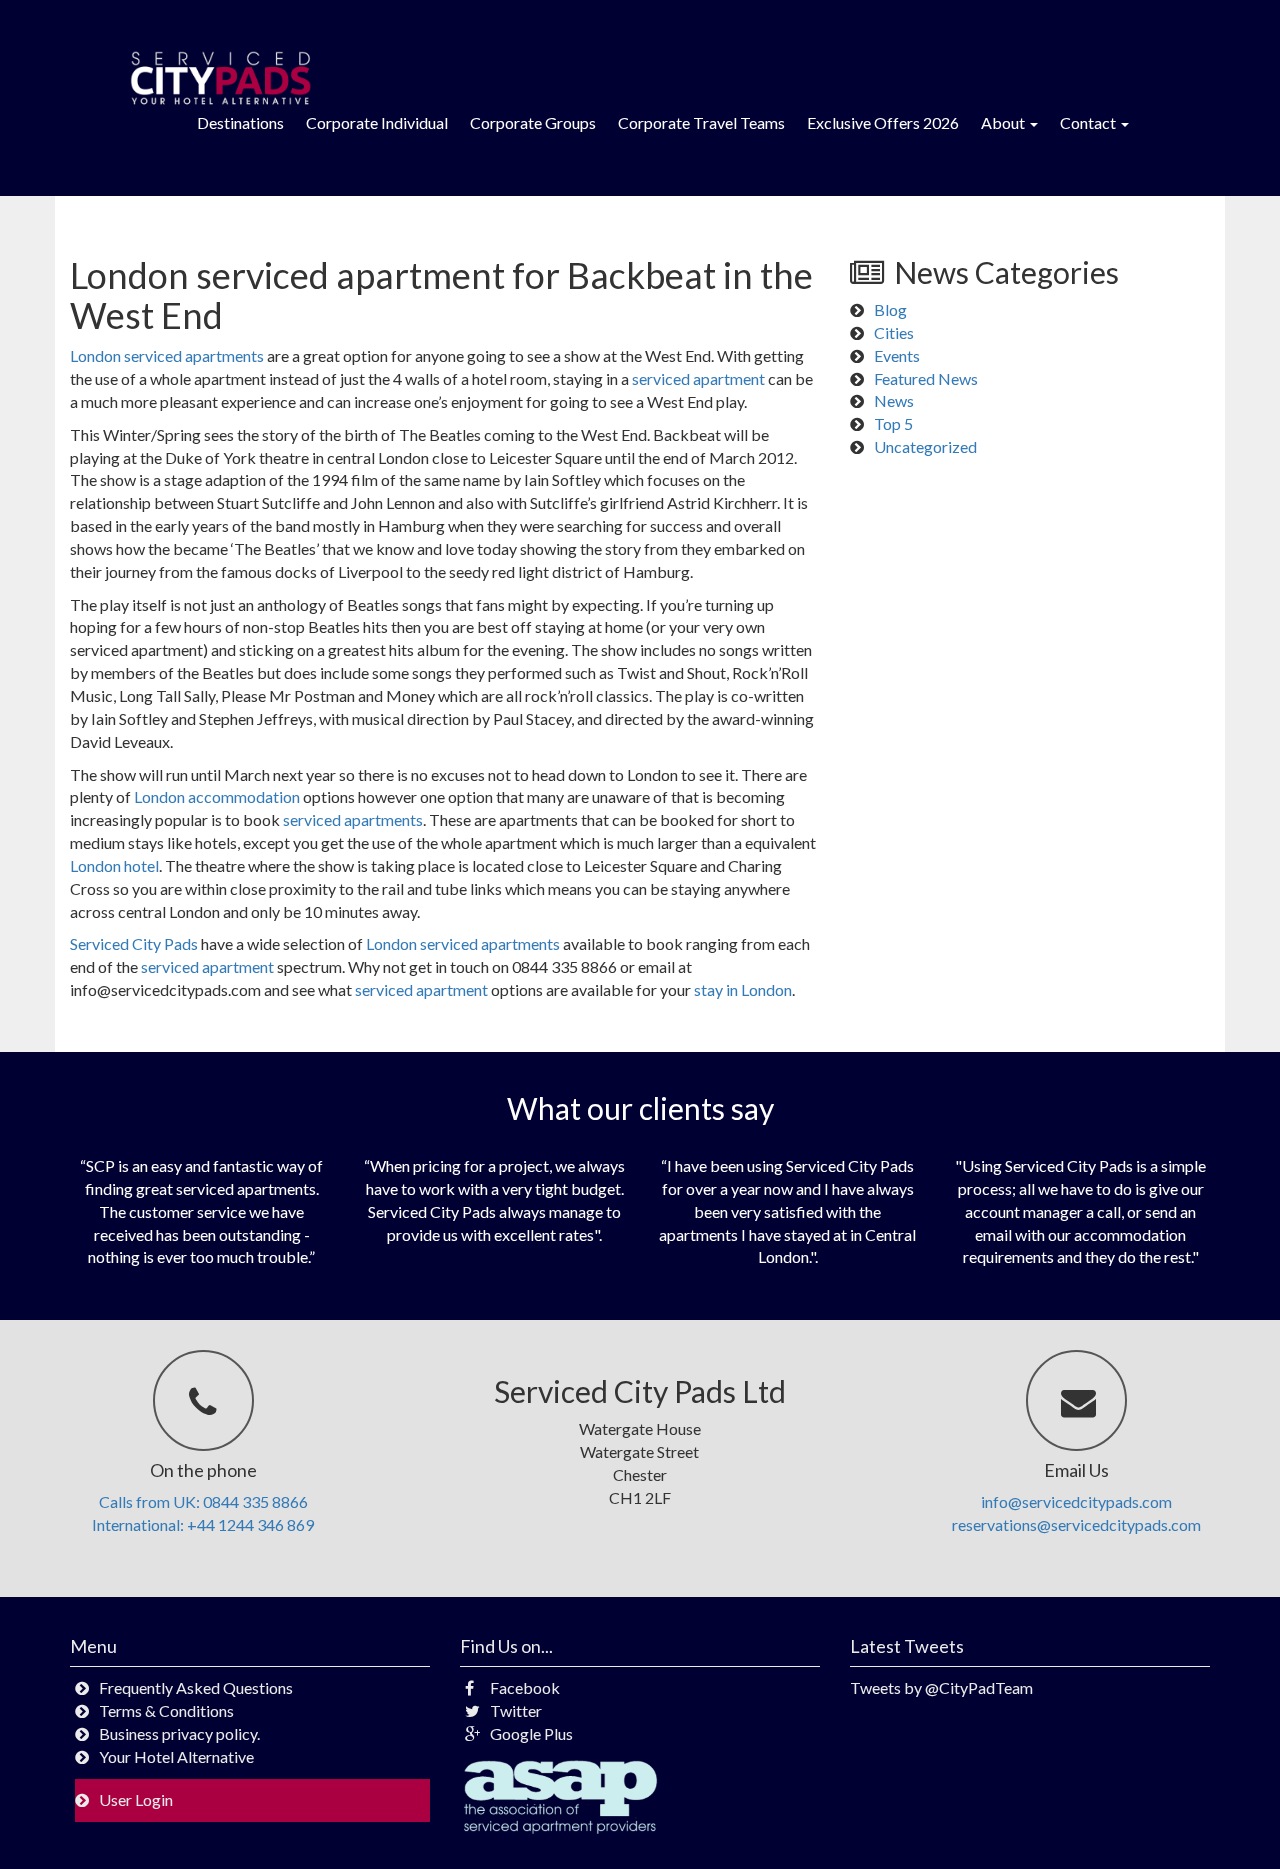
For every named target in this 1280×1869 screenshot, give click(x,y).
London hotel (114, 865)
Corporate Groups (533, 122)
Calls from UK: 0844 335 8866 (203, 1501)
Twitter (516, 1710)
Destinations (240, 122)
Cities (894, 332)
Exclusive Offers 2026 (883, 122)
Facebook (525, 1687)
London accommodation (217, 796)
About (1004, 122)
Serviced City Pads (134, 943)
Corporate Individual (377, 122)
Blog (890, 309)
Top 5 (893, 423)
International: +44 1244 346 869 (203, 1524)
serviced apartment (698, 378)
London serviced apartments (167, 355)
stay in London (743, 989)
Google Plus (531, 1733)
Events (897, 355)
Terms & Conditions (166, 1710)
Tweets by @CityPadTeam (941, 1687)
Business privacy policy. (179, 1733)
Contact (1089, 122)
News (894, 400)
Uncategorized (925, 446)
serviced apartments (353, 819)
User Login (136, 1799)
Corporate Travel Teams (701, 122)
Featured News (926, 378)
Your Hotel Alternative (176, 1756)
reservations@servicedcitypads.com (1076, 1524)
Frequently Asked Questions (196, 1687)
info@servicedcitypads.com (1076, 1501)
